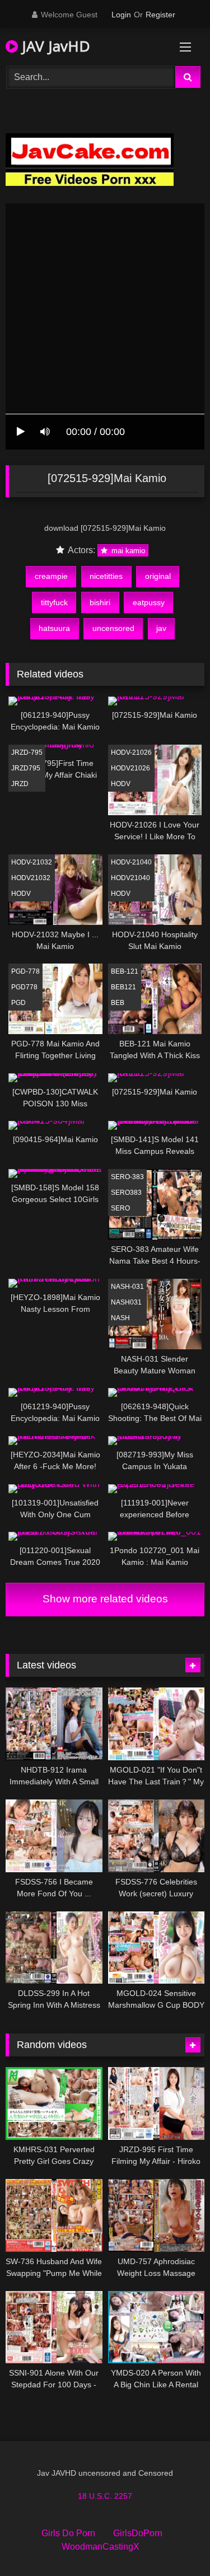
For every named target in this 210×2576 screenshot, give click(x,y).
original (158, 576)
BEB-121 (125, 971)
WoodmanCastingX (101, 2547)
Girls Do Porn (68, 2533)
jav (161, 628)
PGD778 (24, 987)
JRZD (20, 784)
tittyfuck (54, 602)
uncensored (113, 628)
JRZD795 (26, 768)
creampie (51, 576)
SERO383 (126, 1193)
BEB (118, 1003)
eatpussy (149, 602)
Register (160, 15)
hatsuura (54, 628)
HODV (121, 784)
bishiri (100, 602)
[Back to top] (175, 2543)
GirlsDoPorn (138, 2533)
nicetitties (106, 576)
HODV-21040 (131, 862)
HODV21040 (130, 878)
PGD (18, 1003)
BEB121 (123, 987)
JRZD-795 (27, 752)
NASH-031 (127, 1287)
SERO (120, 1208)
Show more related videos (105, 1599)
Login (121, 15)
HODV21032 (31, 878)
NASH (120, 1318)
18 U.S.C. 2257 (105, 2496)
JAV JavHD (54, 46)
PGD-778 (25, 971)
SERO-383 (127, 1177)
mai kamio (127, 551)
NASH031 (126, 1302)
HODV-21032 (32, 862)
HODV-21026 (131, 752)
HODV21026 (130, 768)
